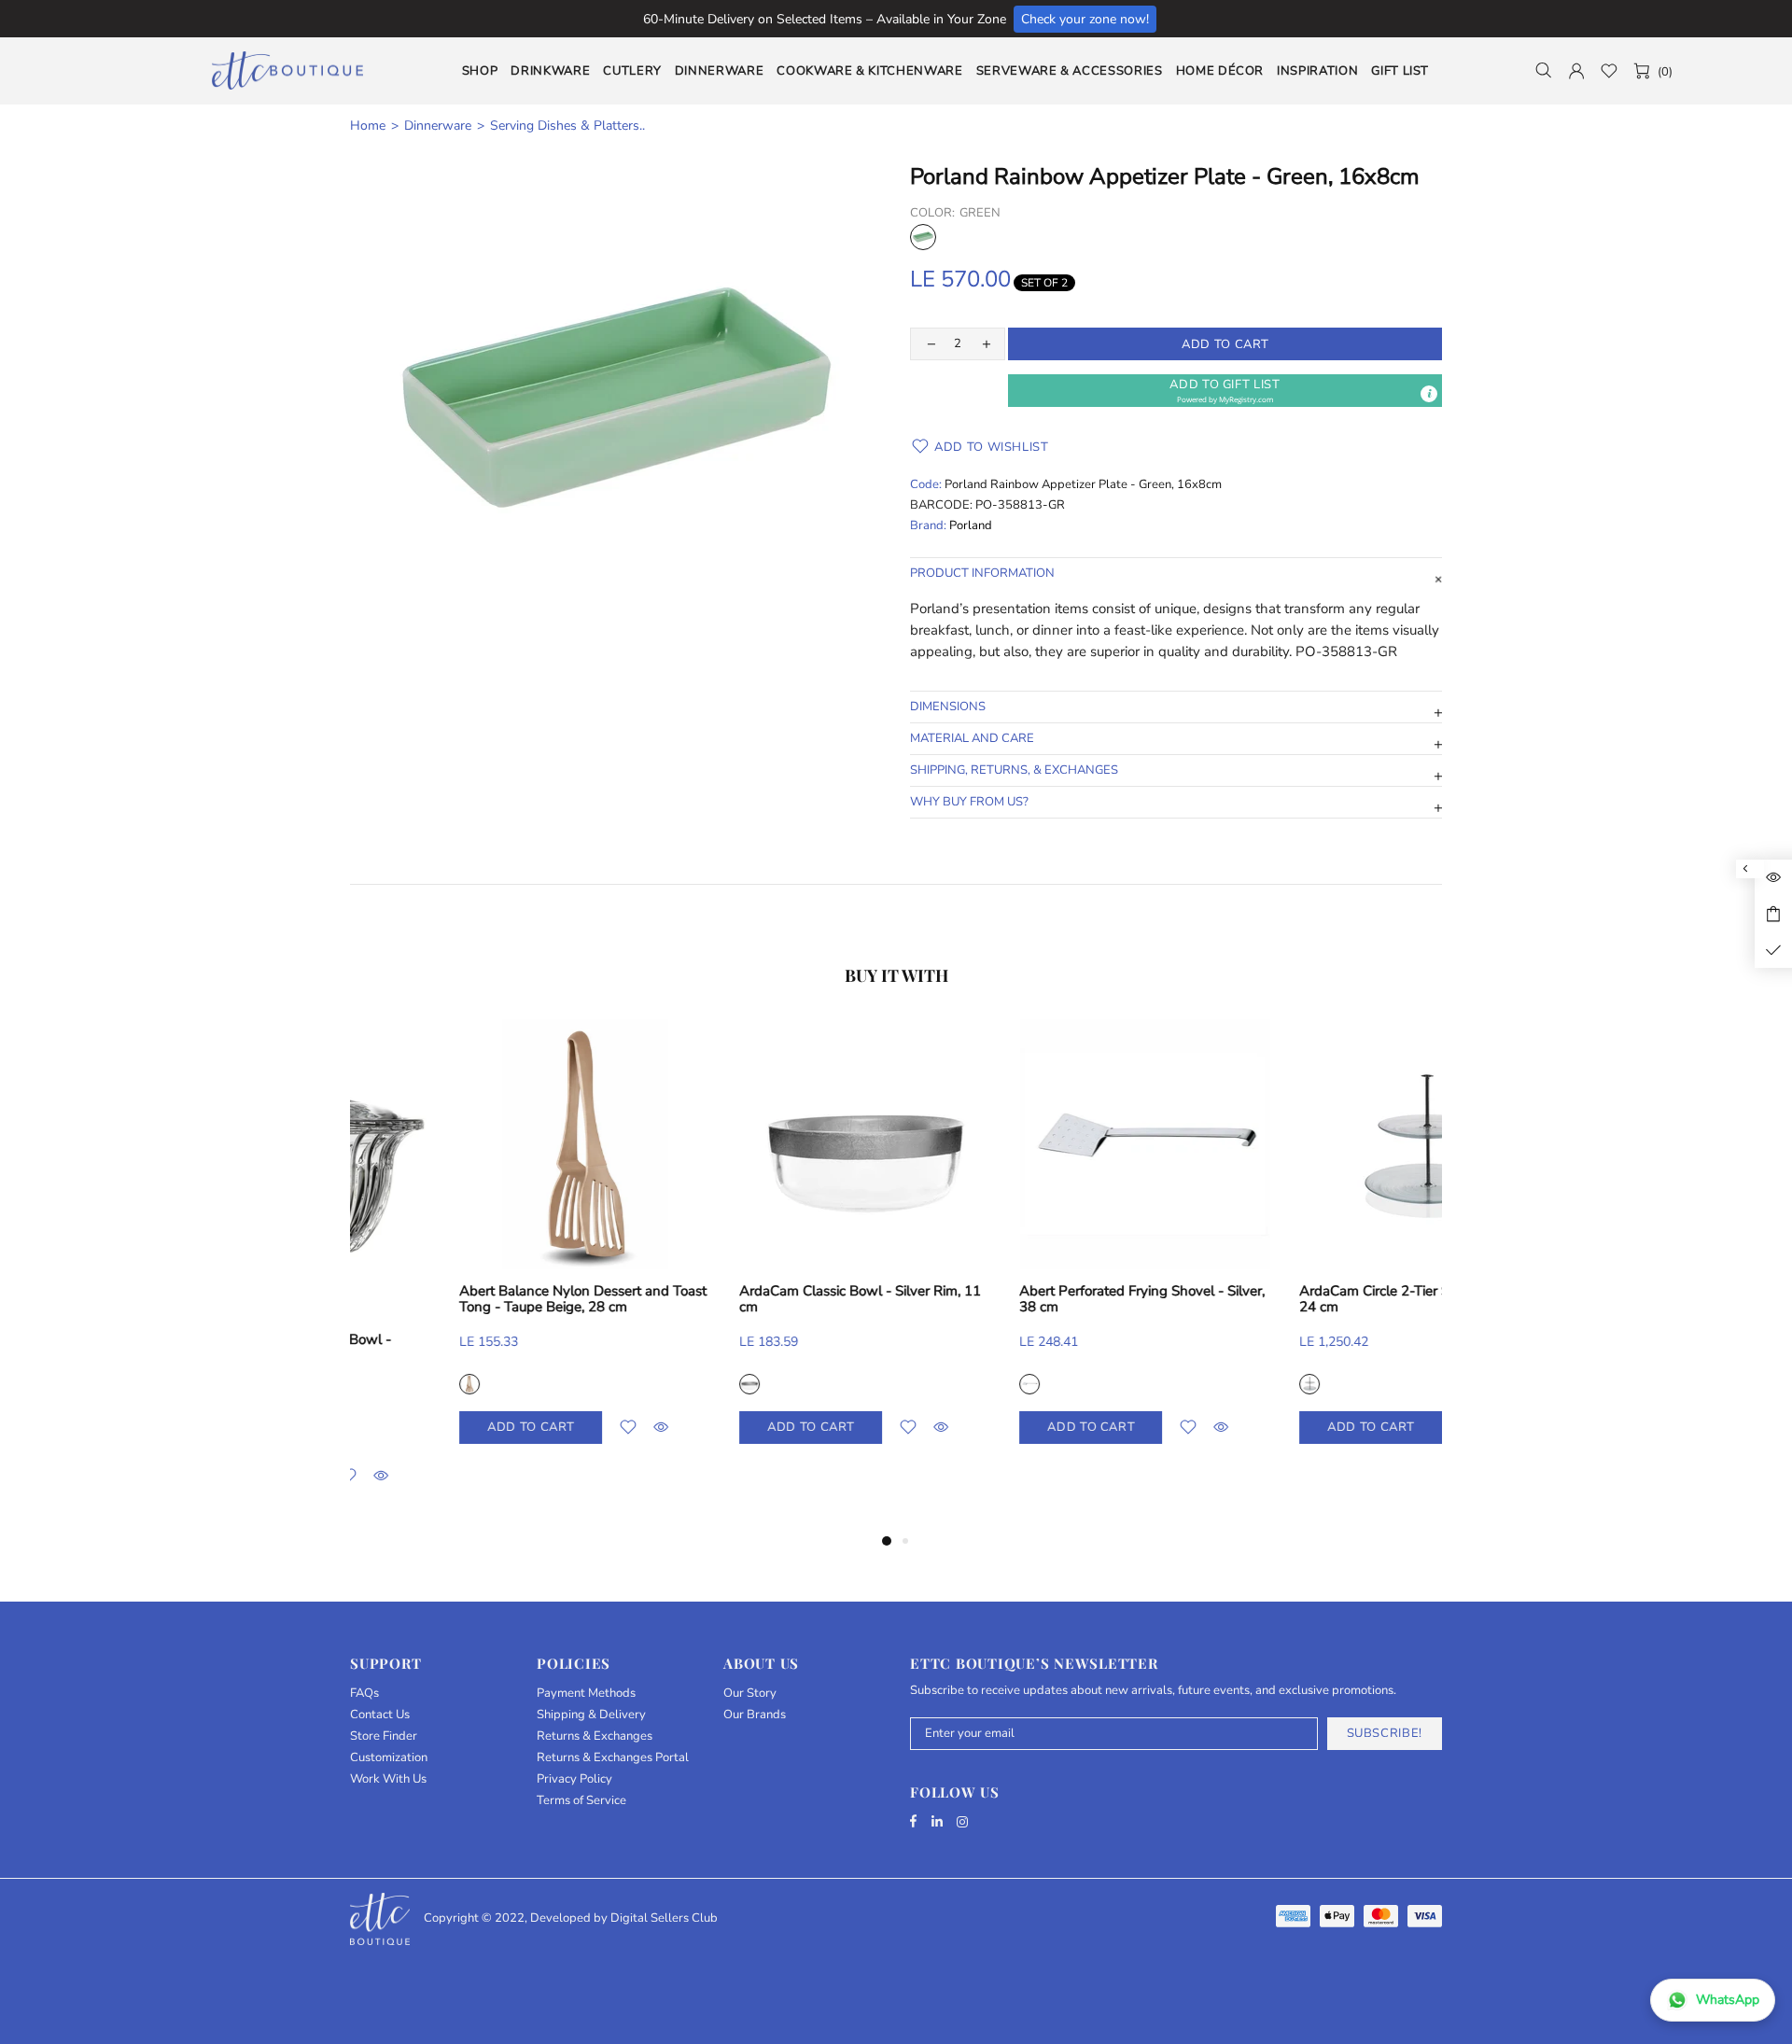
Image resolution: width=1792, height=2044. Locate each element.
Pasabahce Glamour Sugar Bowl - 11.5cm (1016, 1348)
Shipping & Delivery (591, 1715)
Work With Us (388, 1779)
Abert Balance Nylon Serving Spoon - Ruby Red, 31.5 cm (748, 1299)
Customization (389, 1758)
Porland (971, 526)
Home (368, 126)
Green (923, 237)
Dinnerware (438, 126)
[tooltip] (1429, 394)
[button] (1225, 391)
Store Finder (384, 1736)
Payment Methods (586, 1694)
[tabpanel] (476, 1250)
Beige (1200, 1384)
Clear (360, 1384)
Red (640, 1384)
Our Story (750, 1694)
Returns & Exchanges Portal (613, 1758)
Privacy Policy (574, 1779)
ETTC (287, 70)
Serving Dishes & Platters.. (567, 126)
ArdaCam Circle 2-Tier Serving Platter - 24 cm (472, 1299)
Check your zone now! (1085, 19)
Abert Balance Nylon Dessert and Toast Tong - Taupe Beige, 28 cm (1314, 1299)
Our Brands (755, 1715)
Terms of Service (581, 1801)
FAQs (364, 1694)
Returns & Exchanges (595, 1736)
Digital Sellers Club (664, 1918)
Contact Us (380, 1715)
